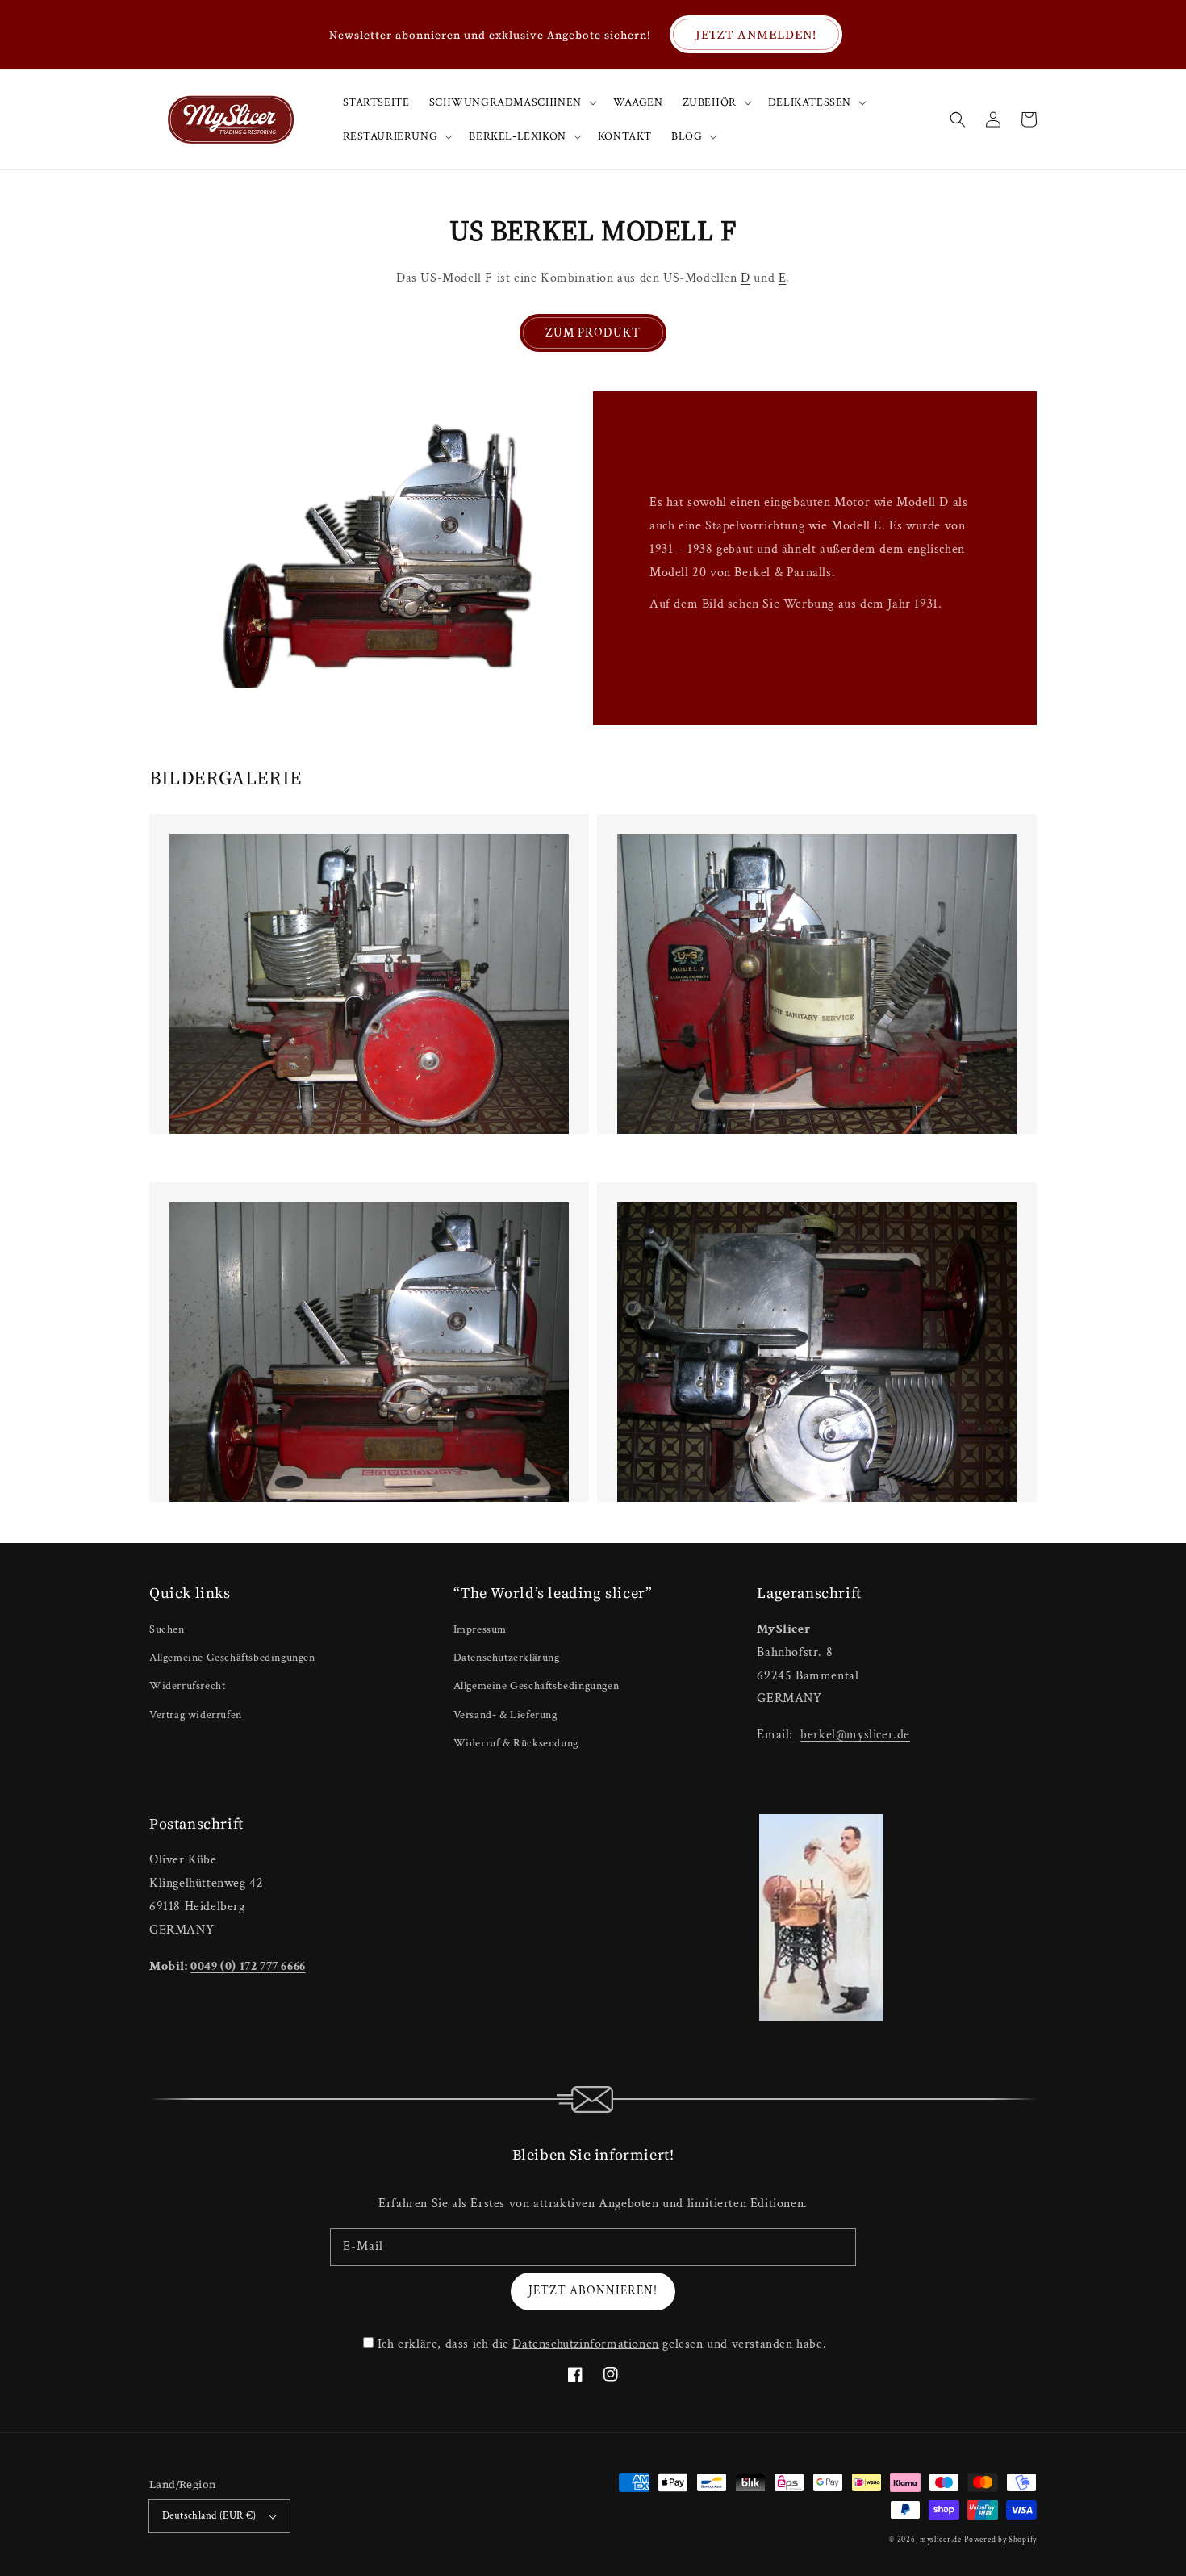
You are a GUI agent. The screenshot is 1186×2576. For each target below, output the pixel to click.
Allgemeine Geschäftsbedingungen (232, 1658)
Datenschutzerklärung (507, 1658)
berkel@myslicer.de (855, 1735)
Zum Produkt (593, 333)
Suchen (167, 1629)
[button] (958, 119)
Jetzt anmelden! (756, 34)
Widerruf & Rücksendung (516, 1743)
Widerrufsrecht (187, 1686)
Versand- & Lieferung (505, 1715)
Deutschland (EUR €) (209, 2516)
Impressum (480, 1629)
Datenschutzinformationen (585, 2344)
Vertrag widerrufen (196, 1715)
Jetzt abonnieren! (593, 2291)
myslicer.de (941, 2540)
